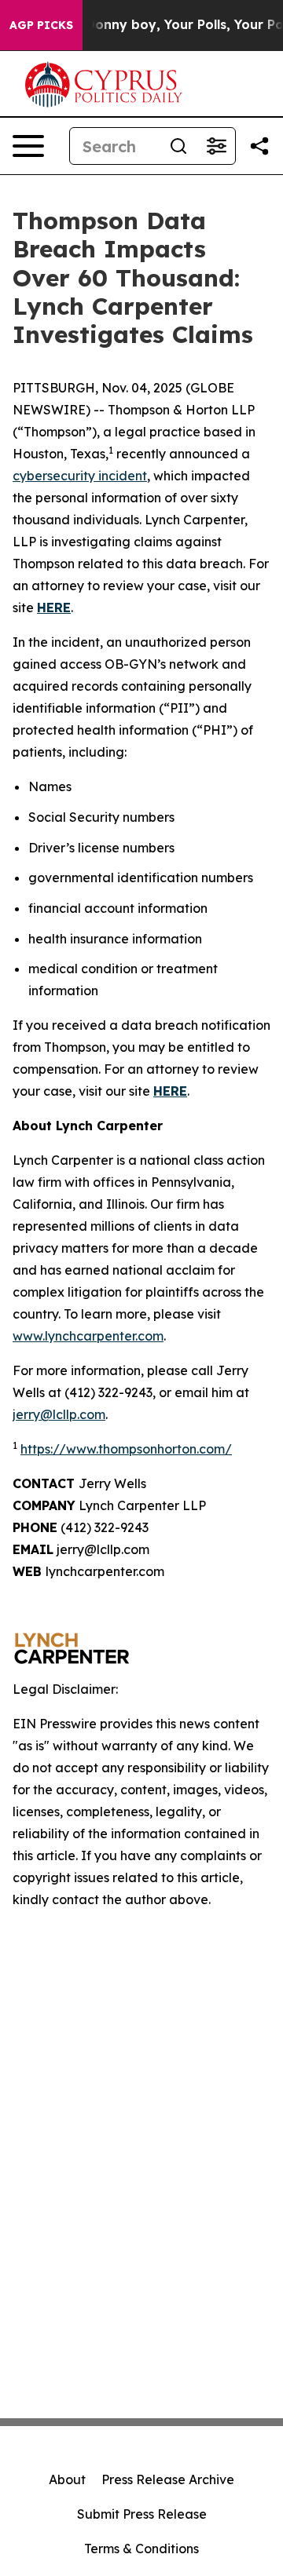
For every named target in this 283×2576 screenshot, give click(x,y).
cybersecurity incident (80, 476)
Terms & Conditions (141, 2549)
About (67, 2479)
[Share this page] (259, 146)
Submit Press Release (142, 2514)
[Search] (178, 146)
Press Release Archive (168, 2479)
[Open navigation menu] (28, 146)
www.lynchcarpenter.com (88, 1336)
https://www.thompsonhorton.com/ (126, 1449)
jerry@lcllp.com (59, 1414)
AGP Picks (41, 25)
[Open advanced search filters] (216, 146)
